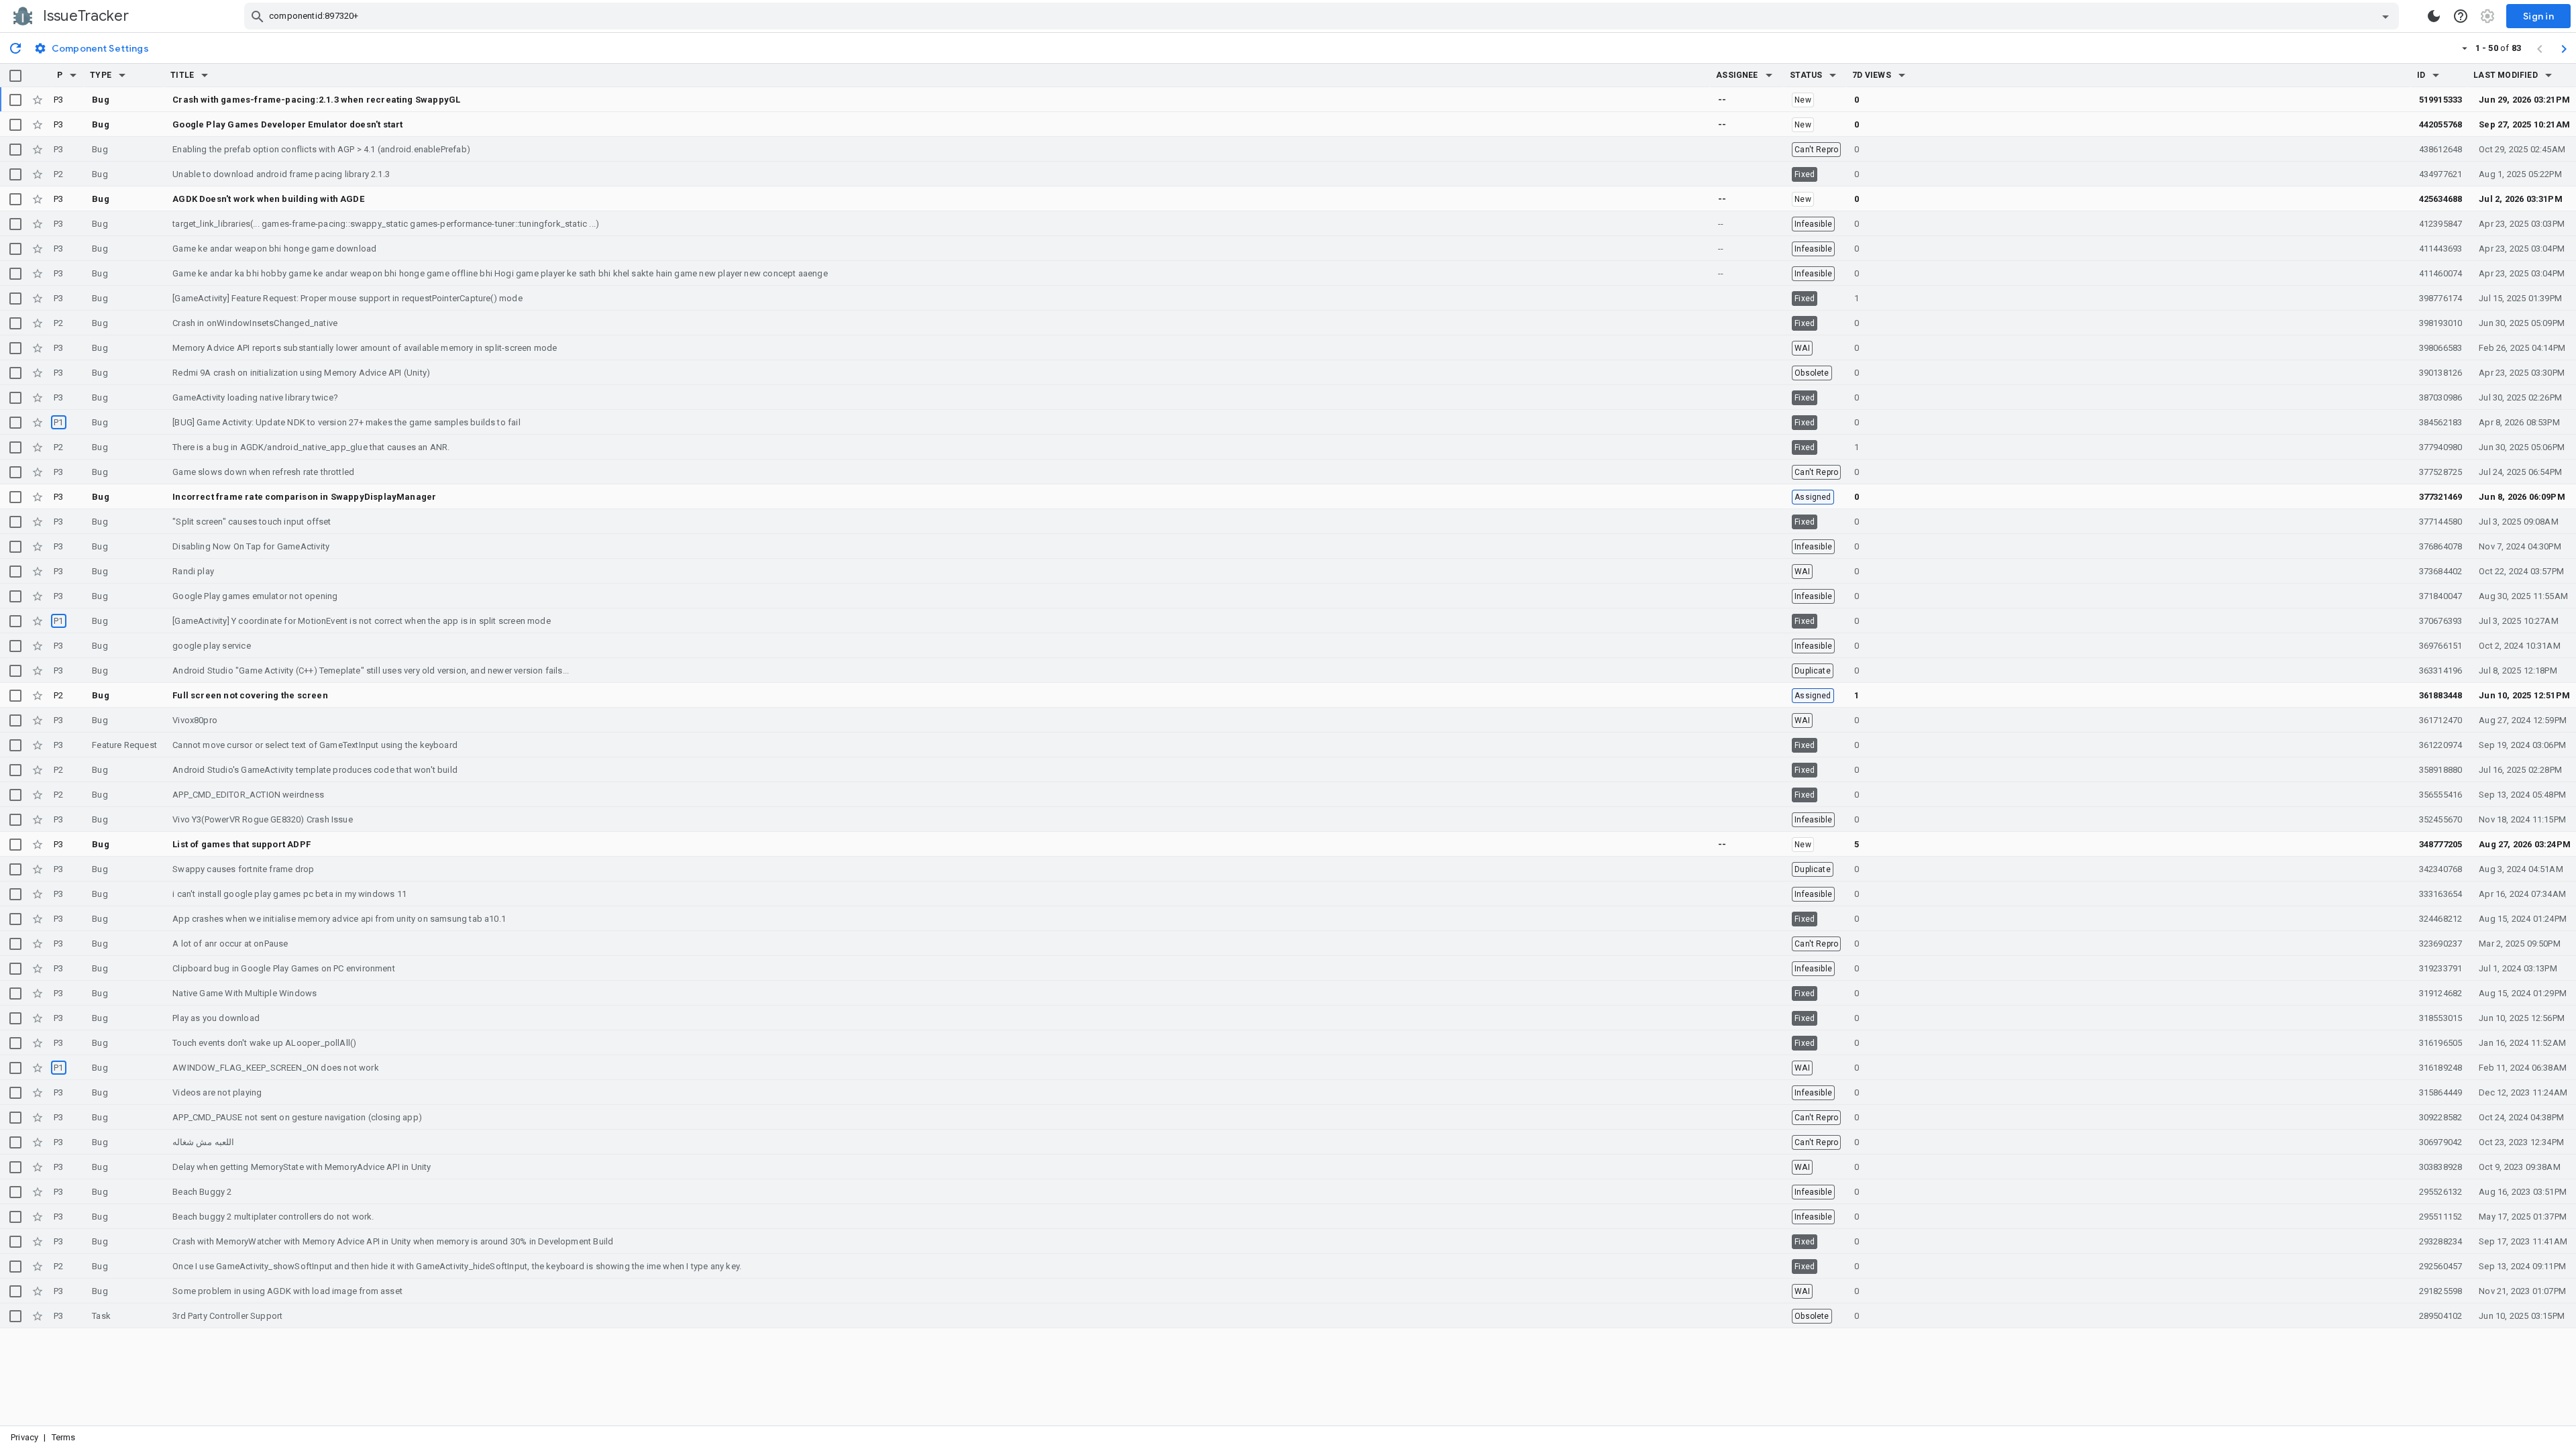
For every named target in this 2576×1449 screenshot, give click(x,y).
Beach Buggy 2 (202, 1192)
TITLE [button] (182, 75)
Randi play (193, 571)
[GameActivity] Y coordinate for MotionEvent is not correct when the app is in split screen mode (362, 621)
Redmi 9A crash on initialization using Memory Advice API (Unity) (301, 373)
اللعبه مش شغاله (203, 1142)
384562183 (2441, 422)
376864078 (2441, 546)
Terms (64, 1437)
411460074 (2441, 273)
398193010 (2441, 323)
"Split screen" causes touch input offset (252, 522)
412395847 (2441, 224)
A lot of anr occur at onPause (230, 944)
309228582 (2441, 1117)
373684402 (2441, 571)
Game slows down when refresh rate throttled (263, 472)
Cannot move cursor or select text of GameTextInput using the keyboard (315, 745)
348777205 (2441, 844)
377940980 (2441, 447)
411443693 (2441, 249)
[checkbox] (15, 76)
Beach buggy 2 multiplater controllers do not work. (273, 1217)
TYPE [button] (101, 75)
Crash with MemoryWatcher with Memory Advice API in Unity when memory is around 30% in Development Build (393, 1241)
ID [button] (2421, 75)
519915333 (2441, 100)
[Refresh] (15, 48)
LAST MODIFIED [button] (2505, 75)
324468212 (2441, 919)
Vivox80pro (195, 720)
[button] (73, 75)
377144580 (2441, 522)
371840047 (2441, 596)
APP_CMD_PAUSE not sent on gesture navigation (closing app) (297, 1117)
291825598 (2441, 1291)
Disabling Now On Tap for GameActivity (251, 546)
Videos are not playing (217, 1092)
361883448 (2441, 695)
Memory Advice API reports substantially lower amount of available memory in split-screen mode (365, 348)
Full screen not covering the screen (250, 695)
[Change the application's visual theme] (2434, 16)
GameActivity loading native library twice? (255, 397)
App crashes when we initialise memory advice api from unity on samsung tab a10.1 (339, 919)
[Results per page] (2465, 48)
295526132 (2441, 1192)
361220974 (2441, 745)
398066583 (2441, 348)
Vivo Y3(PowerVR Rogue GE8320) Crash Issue (263, 819)
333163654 (2441, 894)
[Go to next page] (2564, 48)
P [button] (60, 75)
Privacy (24, 1437)
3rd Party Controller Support (227, 1316)
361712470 (2441, 720)
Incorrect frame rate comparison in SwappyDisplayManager (304, 497)
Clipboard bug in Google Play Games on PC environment (284, 968)
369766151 (2441, 646)
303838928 (2441, 1167)
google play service (212, 646)
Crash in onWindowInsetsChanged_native (255, 323)
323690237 (2441, 944)
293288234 (2441, 1241)
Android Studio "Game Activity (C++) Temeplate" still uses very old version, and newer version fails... (371, 670)
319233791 (2441, 968)
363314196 (2441, 670)
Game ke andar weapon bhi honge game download (274, 249)
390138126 (2441, 373)
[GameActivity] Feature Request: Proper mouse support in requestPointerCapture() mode (347, 298)
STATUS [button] (1806, 75)
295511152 (2441, 1217)
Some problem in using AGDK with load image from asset (287, 1291)
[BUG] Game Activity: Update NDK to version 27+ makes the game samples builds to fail (346, 422)
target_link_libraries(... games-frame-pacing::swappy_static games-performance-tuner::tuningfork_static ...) (386, 224)
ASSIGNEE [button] (1737, 75)
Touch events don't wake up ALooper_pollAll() (264, 1043)
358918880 (2441, 770)
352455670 (2441, 819)
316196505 (2441, 1043)
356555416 (2441, 795)
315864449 (2441, 1092)
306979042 (2441, 1142)
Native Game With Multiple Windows (245, 993)
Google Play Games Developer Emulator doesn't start (287, 124)
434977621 (2441, 174)
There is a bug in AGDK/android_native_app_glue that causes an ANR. (311, 447)
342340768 (2441, 869)
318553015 (2441, 1018)
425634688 (2441, 199)
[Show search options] (2385, 16)
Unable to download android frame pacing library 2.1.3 (281, 174)
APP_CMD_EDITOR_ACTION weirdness (248, 795)
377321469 (2441, 497)
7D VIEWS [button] (1872, 75)
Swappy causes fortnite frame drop (243, 869)
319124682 (2441, 993)
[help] (2461, 16)
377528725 (2441, 472)
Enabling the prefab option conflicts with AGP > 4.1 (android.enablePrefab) (321, 149)
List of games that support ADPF (241, 844)
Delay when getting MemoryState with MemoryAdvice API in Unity (302, 1167)
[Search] (258, 16)
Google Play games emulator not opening (255, 596)
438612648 (2441, 149)
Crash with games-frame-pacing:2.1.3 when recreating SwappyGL (316, 100)
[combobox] (1323, 16)
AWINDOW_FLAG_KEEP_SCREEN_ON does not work (276, 1068)
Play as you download (216, 1018)
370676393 (2441, 621)
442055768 (2441, 124)
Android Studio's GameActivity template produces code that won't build (315, 770)
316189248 (2441, 1068)
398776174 (2441, 298)
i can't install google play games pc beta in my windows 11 (289, 894)
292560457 (2441, 1266)
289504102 (2441, 1316)
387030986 (2441, 397)
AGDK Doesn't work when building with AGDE (268, 199)
